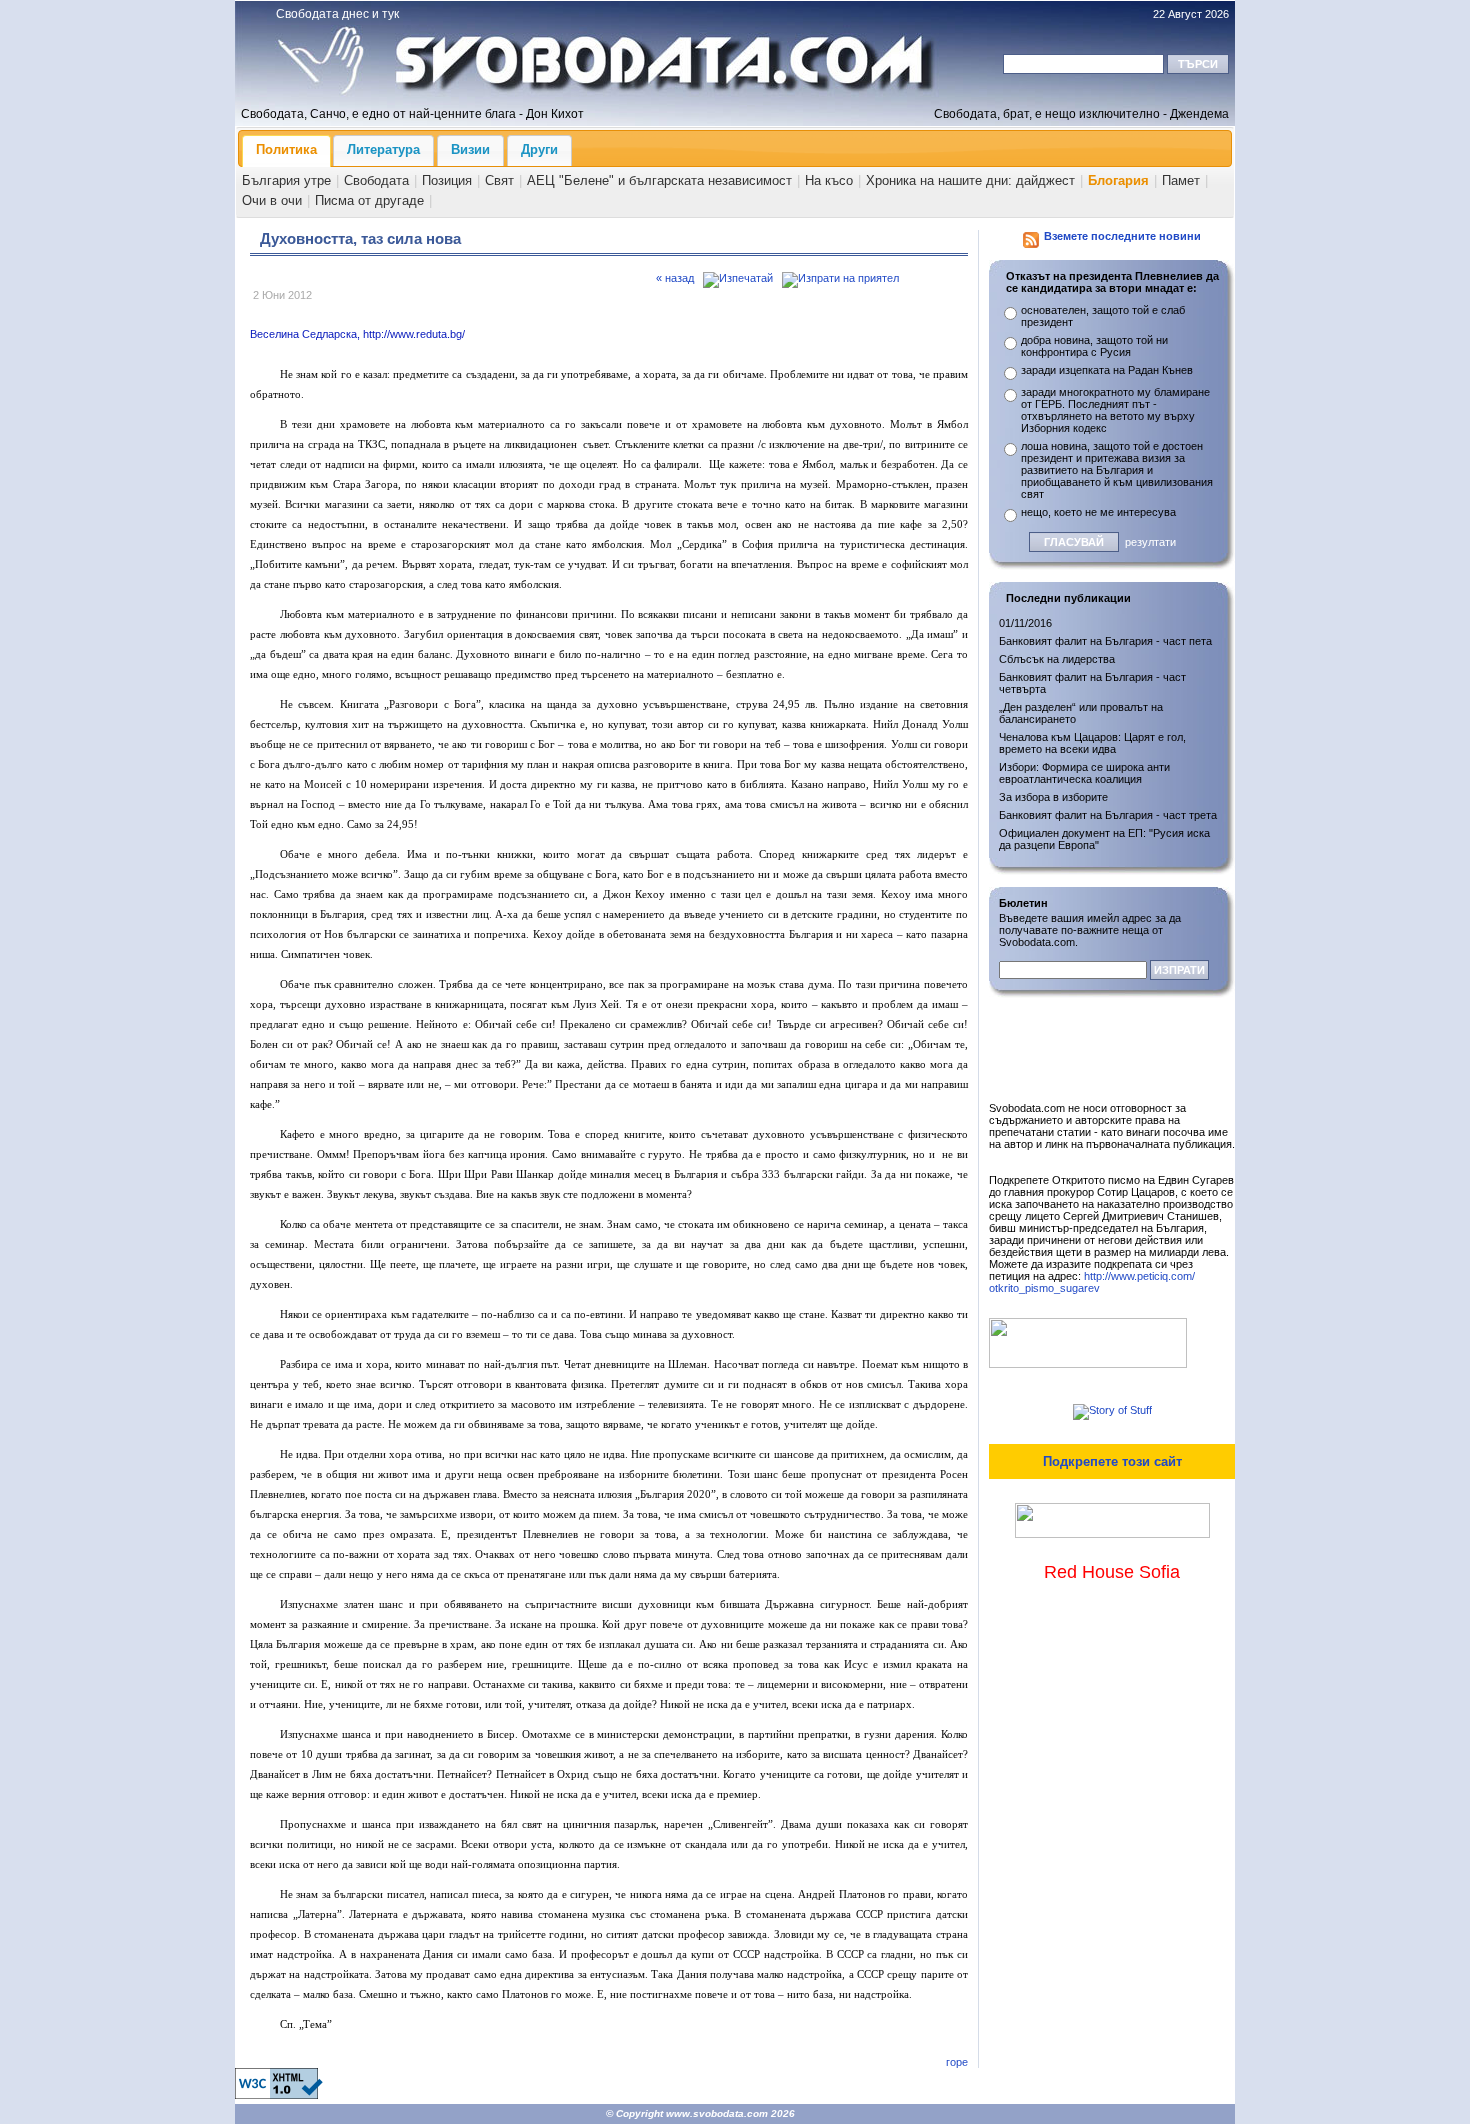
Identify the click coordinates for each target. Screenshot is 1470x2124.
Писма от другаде (369, 200)
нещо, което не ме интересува (1098, 512)
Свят (499, 180)
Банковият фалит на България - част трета (1108, 815)
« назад (675, 278)
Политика (286, 149)
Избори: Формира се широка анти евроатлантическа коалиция (1084, 773)
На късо (829, 180)
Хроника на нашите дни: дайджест (970, 180)
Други (539, 149)
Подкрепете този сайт (1112, 1461)
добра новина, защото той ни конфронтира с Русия (1094, 346)
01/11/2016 (1025, 623)
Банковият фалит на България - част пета (1105, 641)
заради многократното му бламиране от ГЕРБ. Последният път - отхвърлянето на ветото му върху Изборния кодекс (1115, 410)
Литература (383, 149)
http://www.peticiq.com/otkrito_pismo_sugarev (1092, 1282)
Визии (470, 149)
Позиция (447, 180)
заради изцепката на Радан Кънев (1107, 370)
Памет (1181, 180)
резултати (1150, 542)
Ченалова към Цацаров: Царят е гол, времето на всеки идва (1092, 743)
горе (957, 2062)
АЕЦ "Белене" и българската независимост (659, 180)
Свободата (376, 180)
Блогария (1118, 180)
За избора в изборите (1053, 797)
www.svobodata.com (717, 2113)
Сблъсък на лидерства (1057, 659)
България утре (286, 180)
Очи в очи (272, 200)
